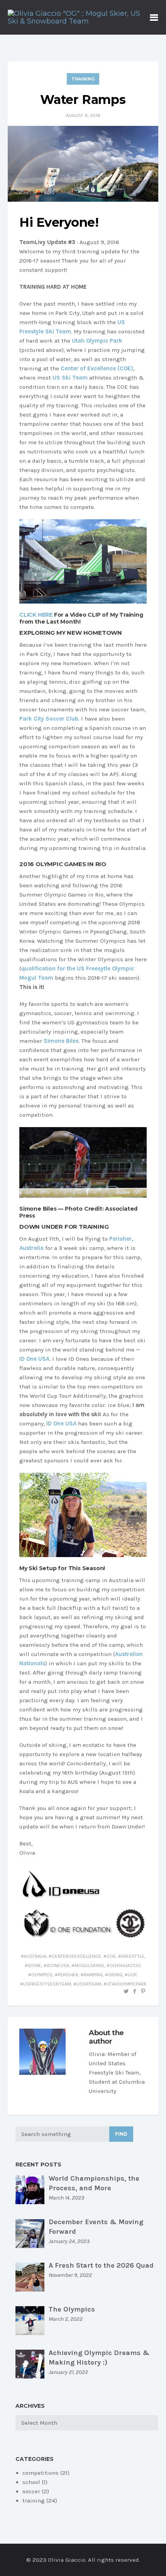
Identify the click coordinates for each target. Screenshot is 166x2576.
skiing (115, 1975)
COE (111, 1956)
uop (132, 1975)
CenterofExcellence (76, 1956)
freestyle (133, 1956)
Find (121, 2134)
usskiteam (89, 1984)
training (83, 79)
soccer (31, 2491)
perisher (68, 1975)
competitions (41, 2473)
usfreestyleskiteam (47, 1984)
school (31, 2482)
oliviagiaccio (125, 1965)
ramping (93, 1975)
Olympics (42, 1975)
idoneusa (58, 1965)
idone (35, 1965)
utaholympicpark (126, 1984)
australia (35, 1956)
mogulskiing (89, 1965)
